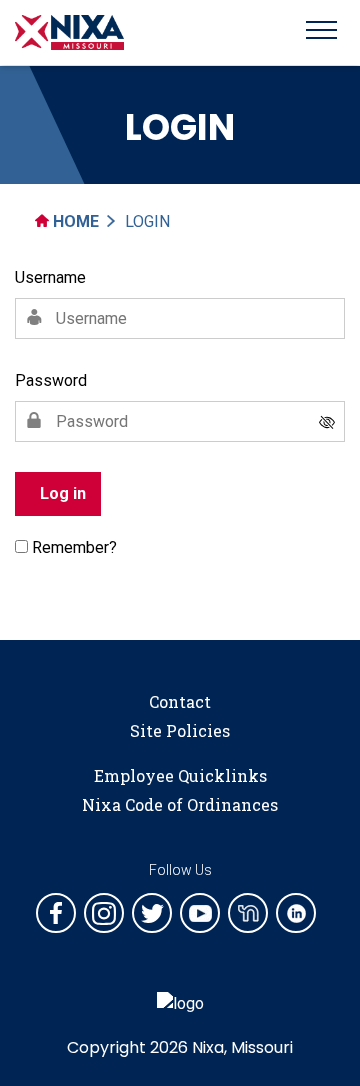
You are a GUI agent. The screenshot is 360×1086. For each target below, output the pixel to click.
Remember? (74, 547)
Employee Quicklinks (180, 775)
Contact (180, 701)
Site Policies (180, 730)
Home (74, 221)
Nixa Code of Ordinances (180, 804)
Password (51, 380)
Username (50, 277)
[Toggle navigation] (321, 33)
